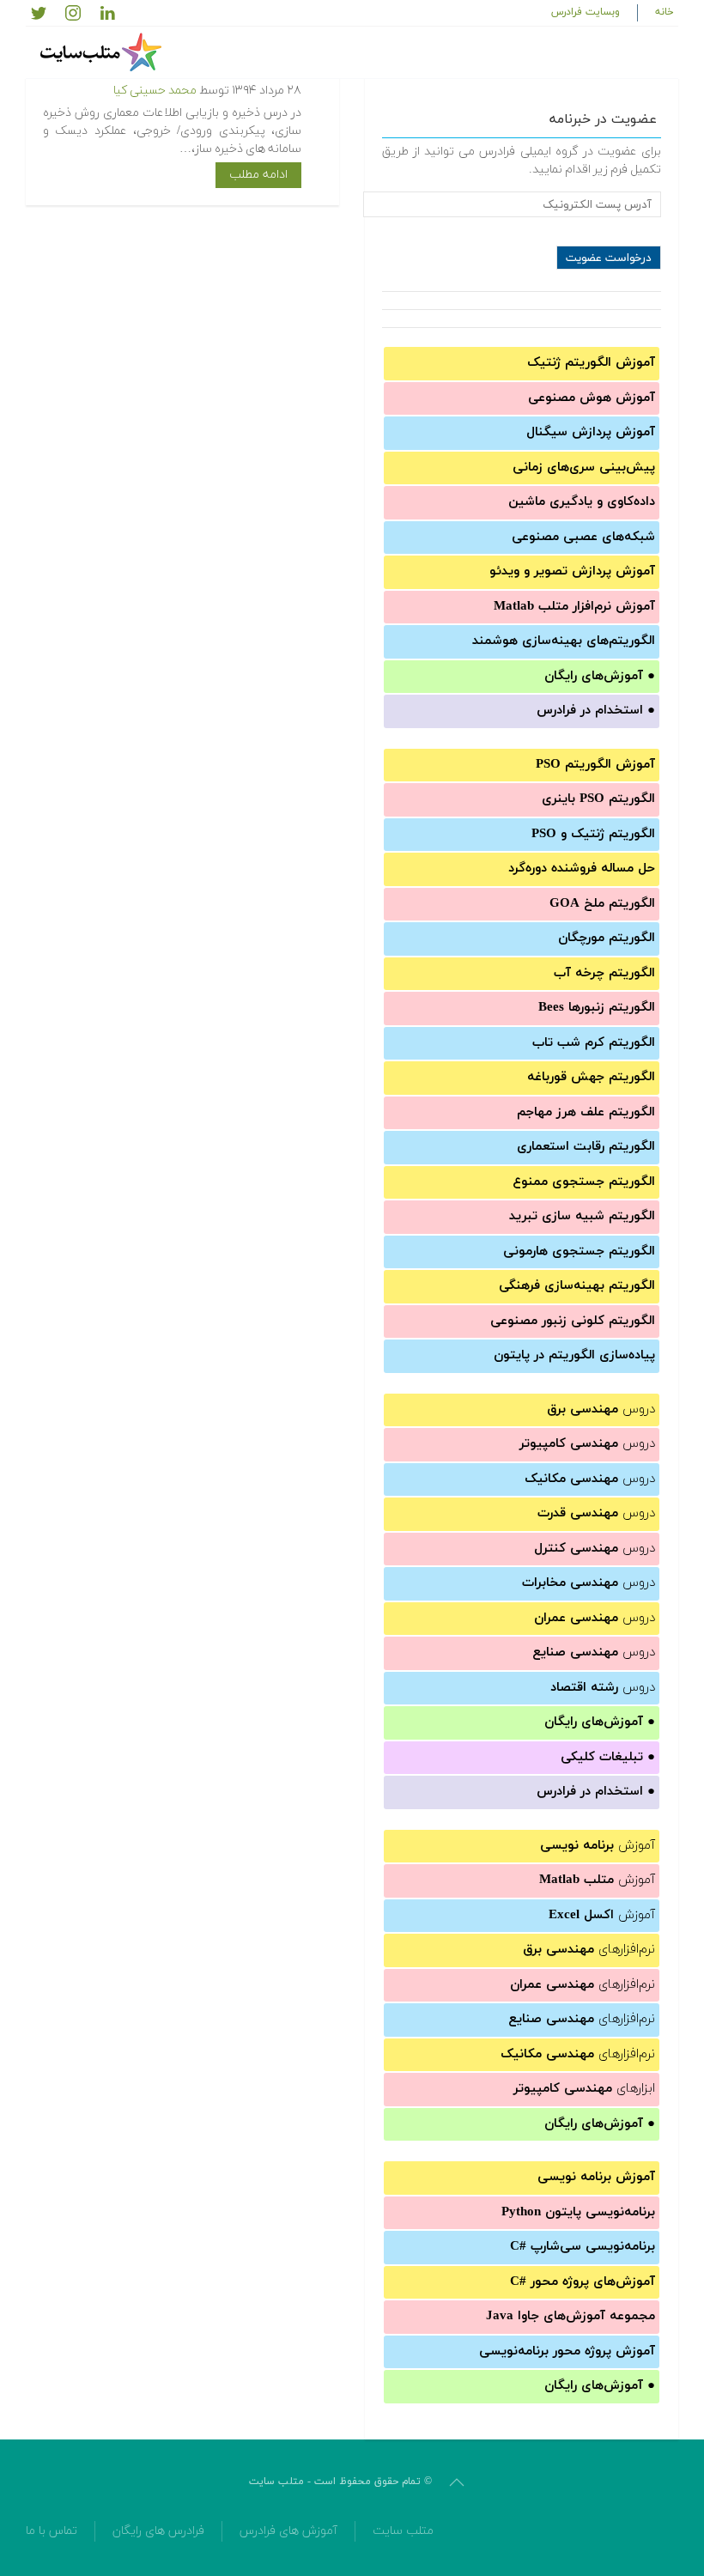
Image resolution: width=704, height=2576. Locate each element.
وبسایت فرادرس (586, 12)
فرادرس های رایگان (158, 2531)
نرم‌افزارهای (589, 1950)
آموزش (598, 1846)
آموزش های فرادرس (288, 2531)
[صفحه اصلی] (103, 52)
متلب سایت (403, 2531)
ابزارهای (584, 2089)
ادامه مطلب (258, 175)
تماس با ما (52, 2531)
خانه (665, 12)
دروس (601, 1410)
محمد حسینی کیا (155, 91)
